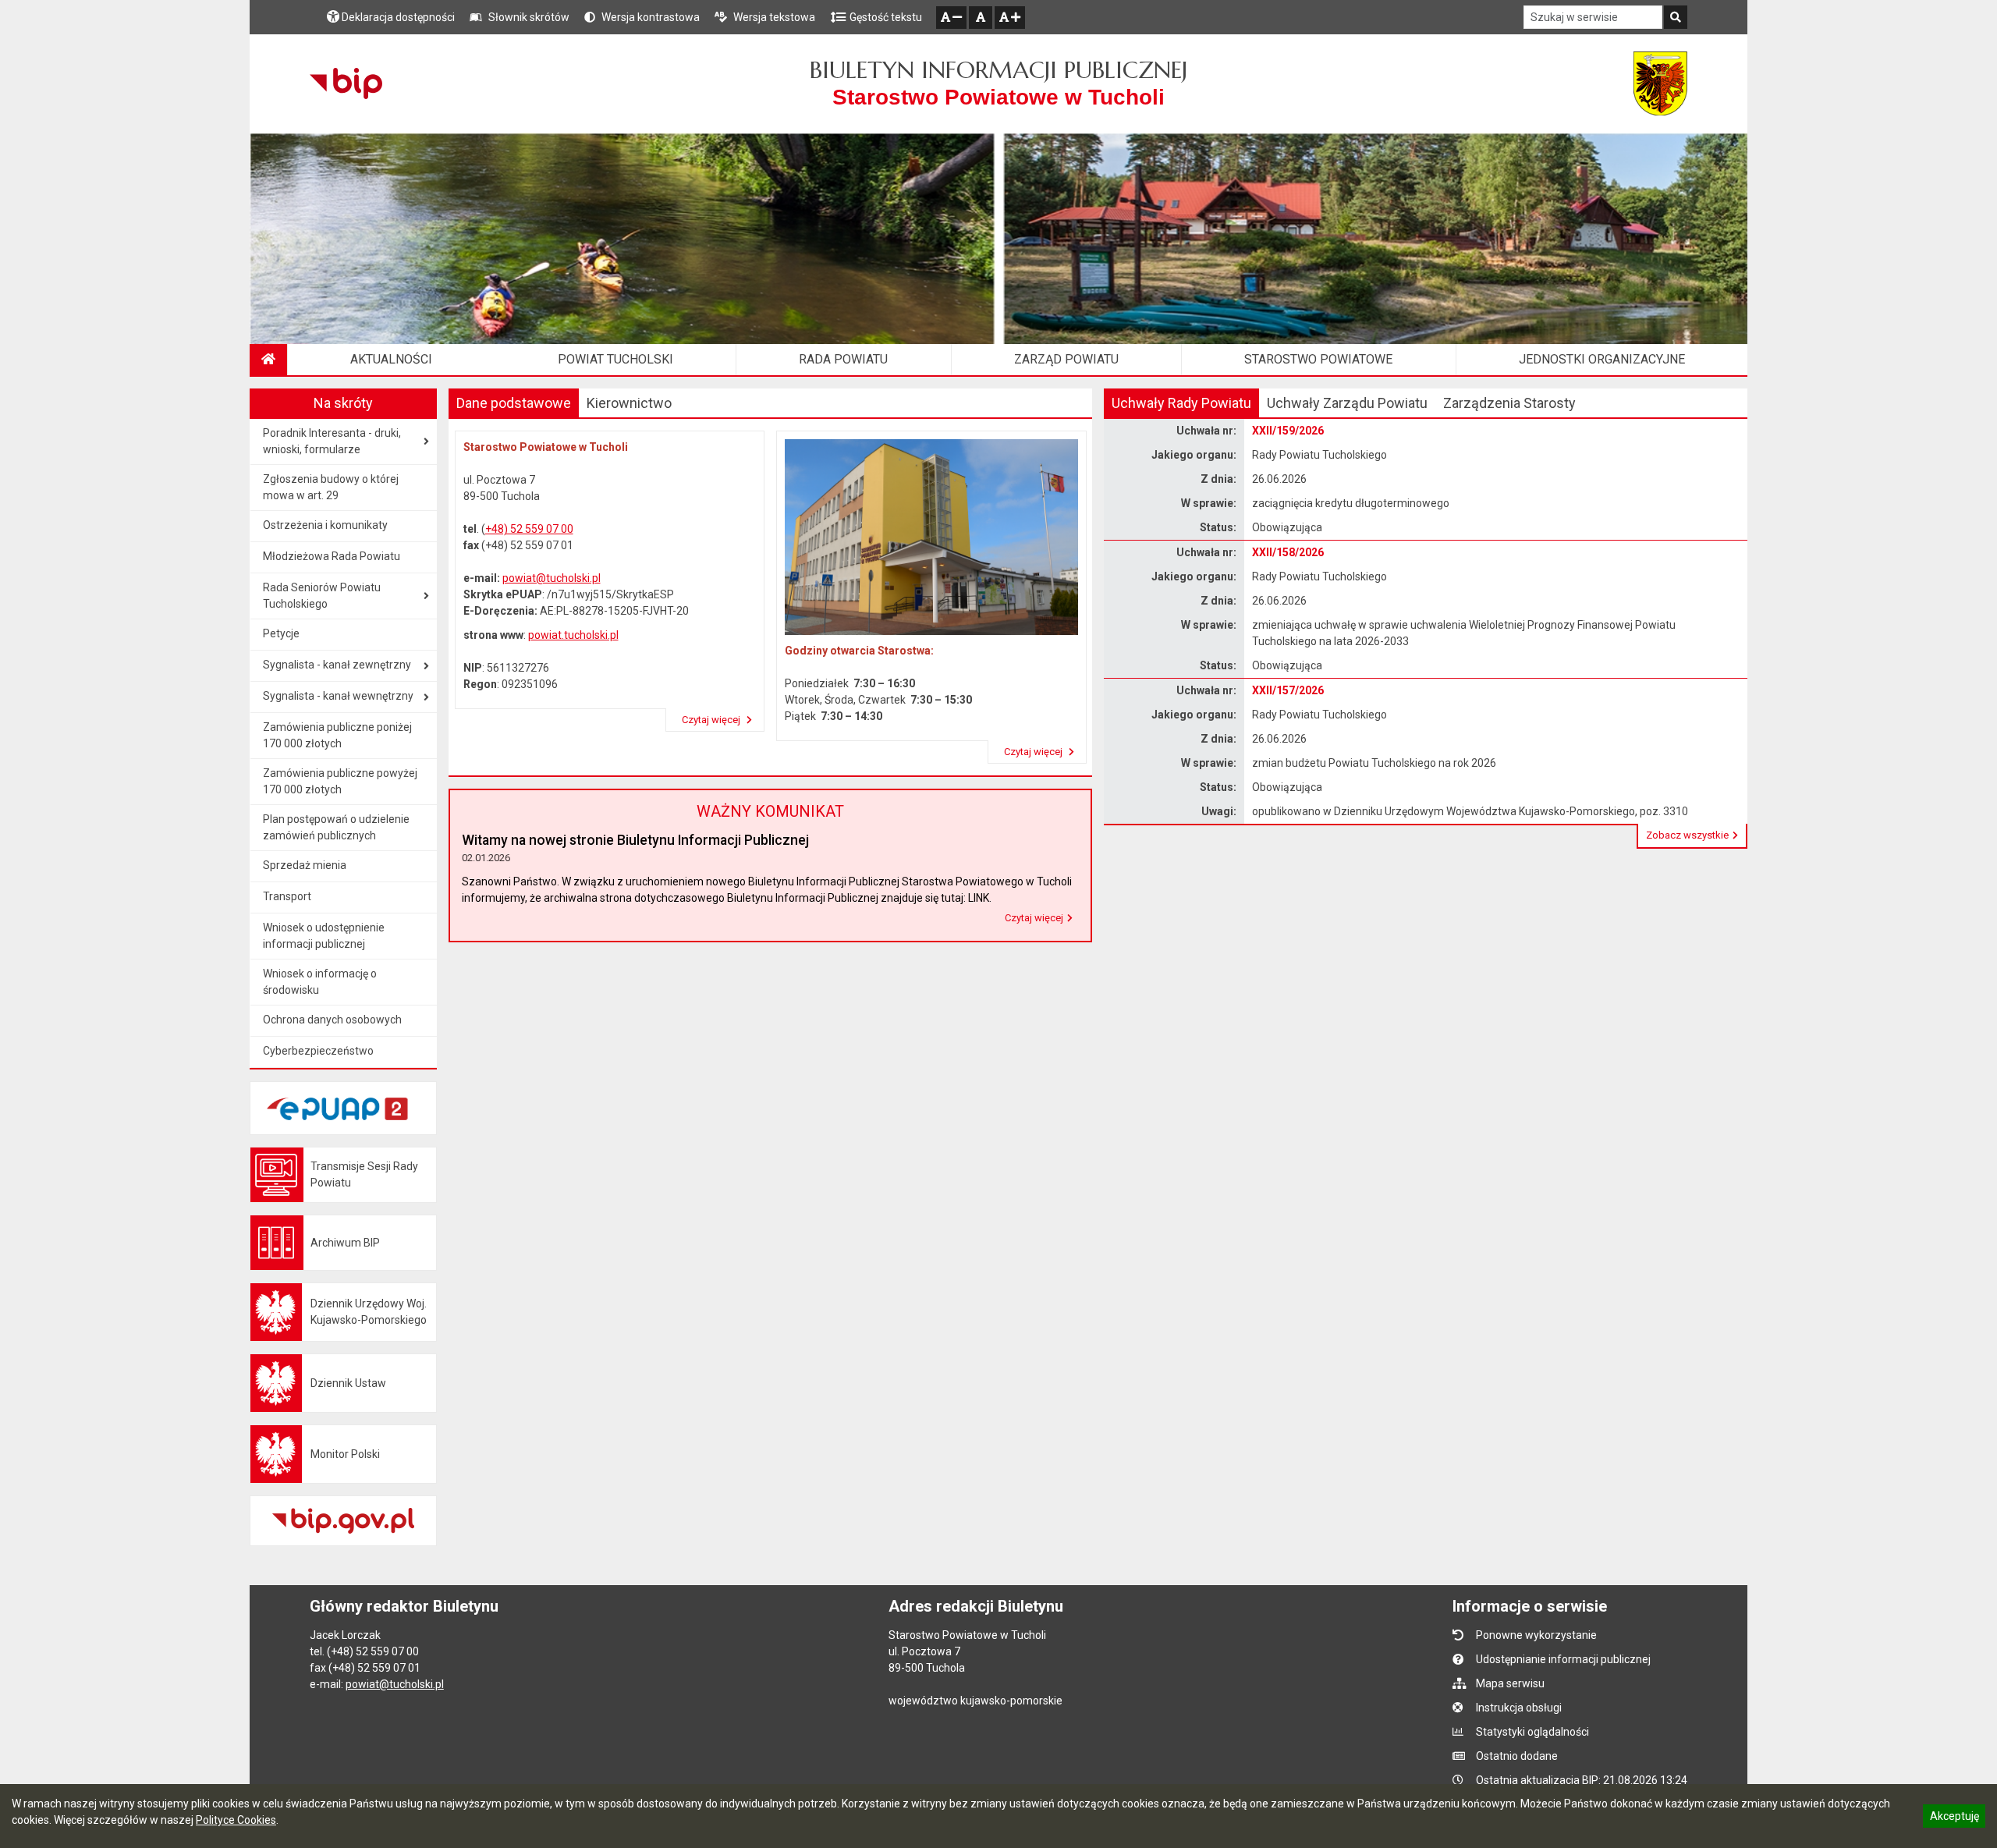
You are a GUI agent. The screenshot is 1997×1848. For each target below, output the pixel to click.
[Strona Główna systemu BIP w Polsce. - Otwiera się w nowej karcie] (346, 83)
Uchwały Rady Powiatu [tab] (1181, 403)
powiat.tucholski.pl (573, 635)
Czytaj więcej (712, 720)
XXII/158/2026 (1288, 552)
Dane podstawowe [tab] (514, 403)
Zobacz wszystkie (1687, 835)
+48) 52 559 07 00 (529, 529)
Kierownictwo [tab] (629, 403)
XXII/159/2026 (1288, 431)
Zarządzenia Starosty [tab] (1509, 403)
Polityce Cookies (236, 1820)
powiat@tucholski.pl (552, 578)
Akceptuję (1954, 1818)
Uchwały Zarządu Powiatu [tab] (1347, 403)
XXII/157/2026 (1288, 690)
